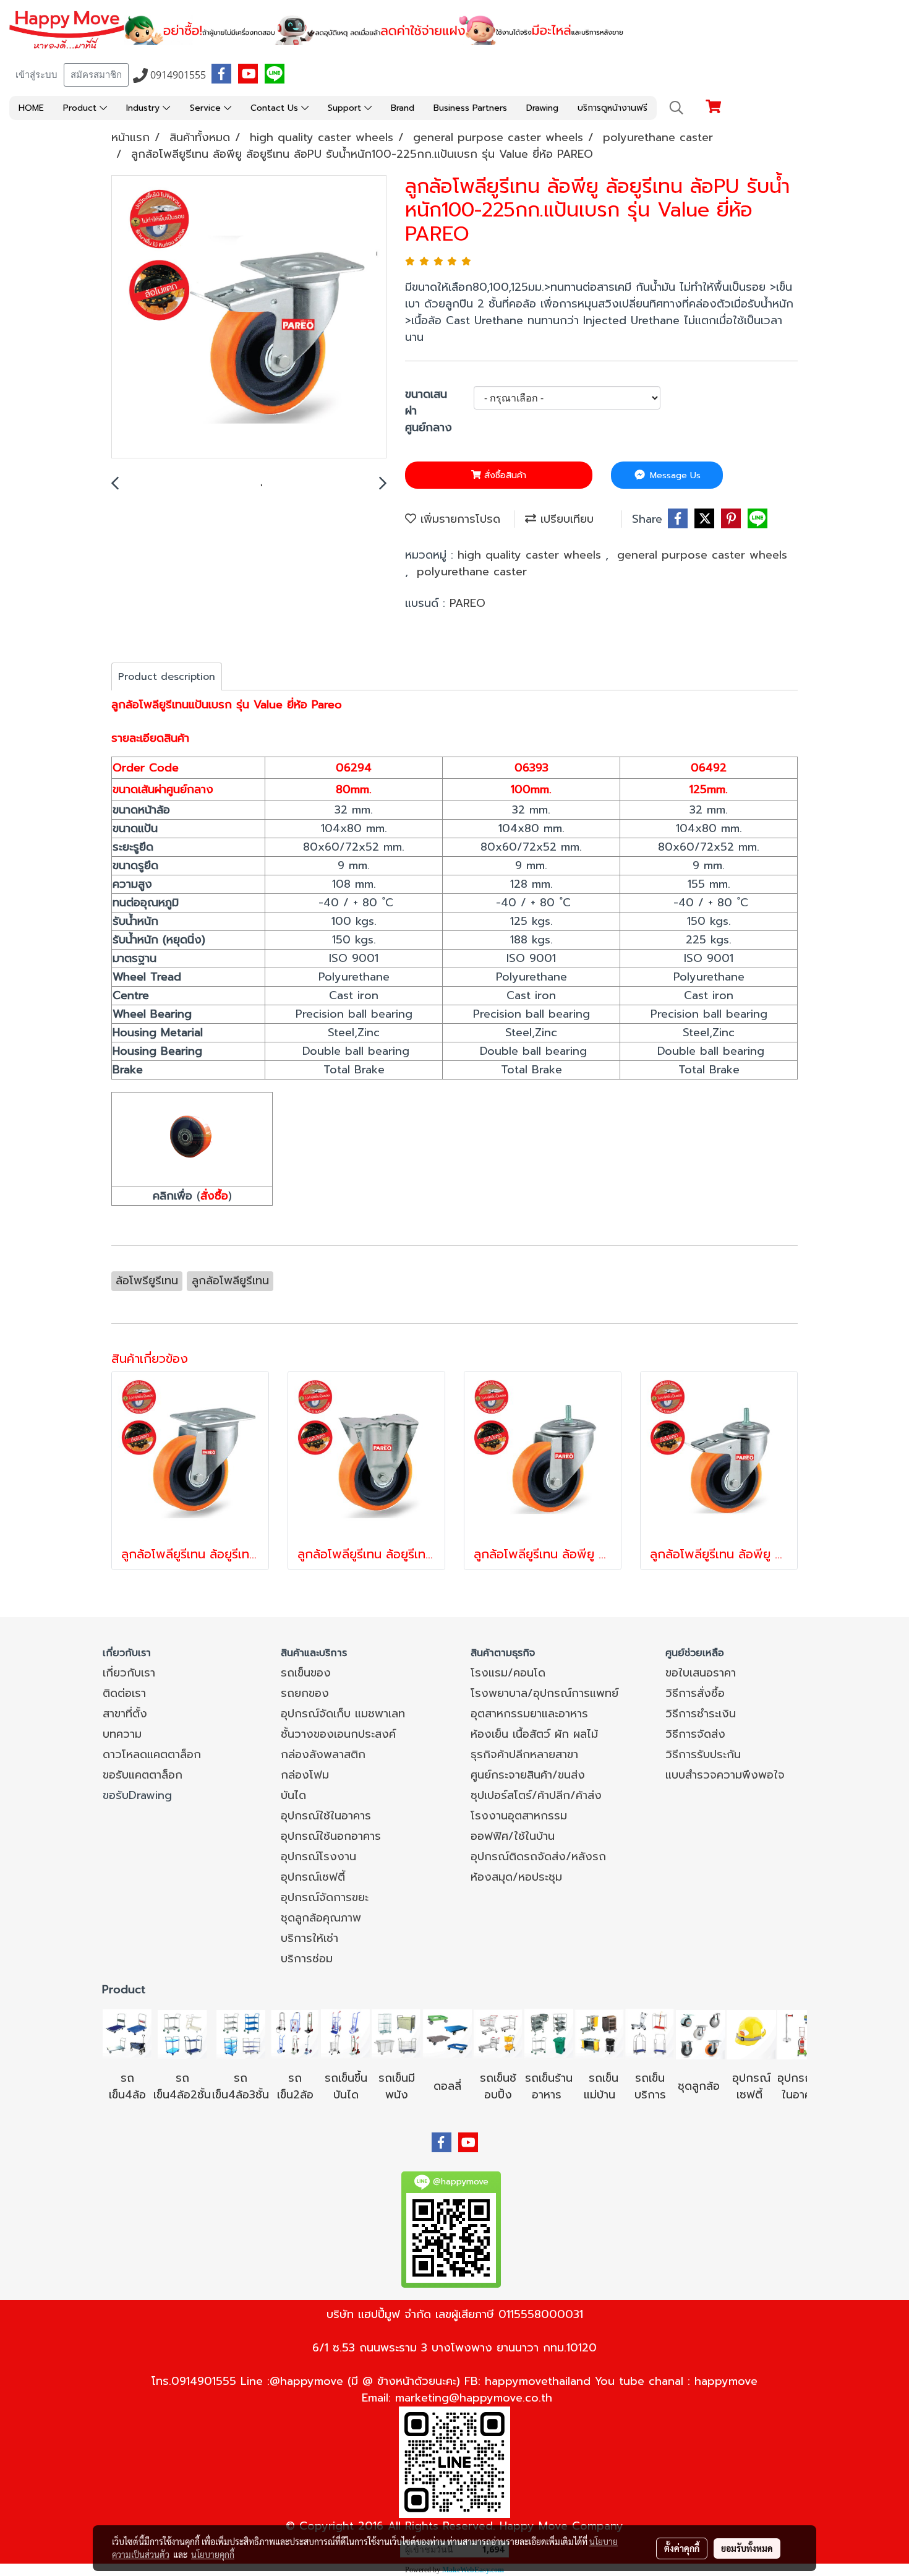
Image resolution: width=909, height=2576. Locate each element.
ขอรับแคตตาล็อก (143, 1775)
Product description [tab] (167, 677)
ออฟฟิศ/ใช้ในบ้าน (513, 1836)
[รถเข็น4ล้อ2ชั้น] (182, 2033)
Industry (144, 108)
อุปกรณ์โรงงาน (318, 1857)
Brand (403, 108)
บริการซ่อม (307, 1959)
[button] (676, 108)
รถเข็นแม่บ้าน (601, 2086)
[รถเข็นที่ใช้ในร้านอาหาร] (548, 2033)
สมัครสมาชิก (96, 75)
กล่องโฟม (305, 1775)
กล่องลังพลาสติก (323, 1754)
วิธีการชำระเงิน (701, 1714)
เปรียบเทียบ (565, 519)
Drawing (542, 108)
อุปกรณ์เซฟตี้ (313, 1877)
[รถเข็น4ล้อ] (127, 2033)
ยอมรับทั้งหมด (747, 2548)
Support (346, 108)
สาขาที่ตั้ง (125, 1714)
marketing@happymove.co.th (474, 2398)
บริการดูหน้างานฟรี (612, 108)
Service (207, 108)
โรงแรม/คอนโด (508, 1673)
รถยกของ (305, 1693)
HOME (31, 108)
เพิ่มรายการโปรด (458, 519)
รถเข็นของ (306, 1673)
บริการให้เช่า (309, 1938)
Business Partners (470, 108)
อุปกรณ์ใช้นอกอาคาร (331, 1836)
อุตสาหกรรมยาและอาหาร (529, 1714)
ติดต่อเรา (124, 1693)
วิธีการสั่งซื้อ (695, 1693)
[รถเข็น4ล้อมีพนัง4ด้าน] (396, 2033)
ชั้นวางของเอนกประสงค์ (338, 1734)
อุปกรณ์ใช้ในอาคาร (326, 1816)
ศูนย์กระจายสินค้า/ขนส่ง (528, 1775)
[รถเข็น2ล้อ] (295, 2033)
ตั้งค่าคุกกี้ (682, 2548)
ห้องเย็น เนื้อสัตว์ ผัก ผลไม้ (534, 1734)
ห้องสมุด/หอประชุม (516, 1877)
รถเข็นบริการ (650, 2086)
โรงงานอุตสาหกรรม (519, 1816)
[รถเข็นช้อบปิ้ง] (498, 2033)
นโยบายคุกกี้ (213, 2554)
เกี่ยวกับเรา (129, 1673)
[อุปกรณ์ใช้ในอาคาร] (765, 2095)
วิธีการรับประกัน (703, 1754)
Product (81, 108)
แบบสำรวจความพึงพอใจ (725, 1775)
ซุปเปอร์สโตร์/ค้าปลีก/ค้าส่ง (536, 1795)
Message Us (674, 475)
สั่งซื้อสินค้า (504, 475)
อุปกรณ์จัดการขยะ (325, 1897)
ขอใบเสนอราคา (701, 1673)
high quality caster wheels (531, 555)
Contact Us (276, 108)
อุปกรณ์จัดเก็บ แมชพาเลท (343, 1714)
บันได (293, 1795)
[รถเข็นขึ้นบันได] (346, 2033)
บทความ (122, 1734)
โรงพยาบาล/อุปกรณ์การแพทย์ (544, 1693)
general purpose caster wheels (702, 555)
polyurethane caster (472, 572)
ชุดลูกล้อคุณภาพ (321, 1918)
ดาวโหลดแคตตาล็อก (152, 1754)
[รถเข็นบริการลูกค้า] (650, 2033)
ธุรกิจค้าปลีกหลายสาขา (524, 1754)
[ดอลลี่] (447, 2033)
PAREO (467, 603)
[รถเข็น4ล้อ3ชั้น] (241, 2033)
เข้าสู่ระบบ (36, 75)
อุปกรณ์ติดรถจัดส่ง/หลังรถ (538, 1857)
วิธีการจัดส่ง (695, 1734)
